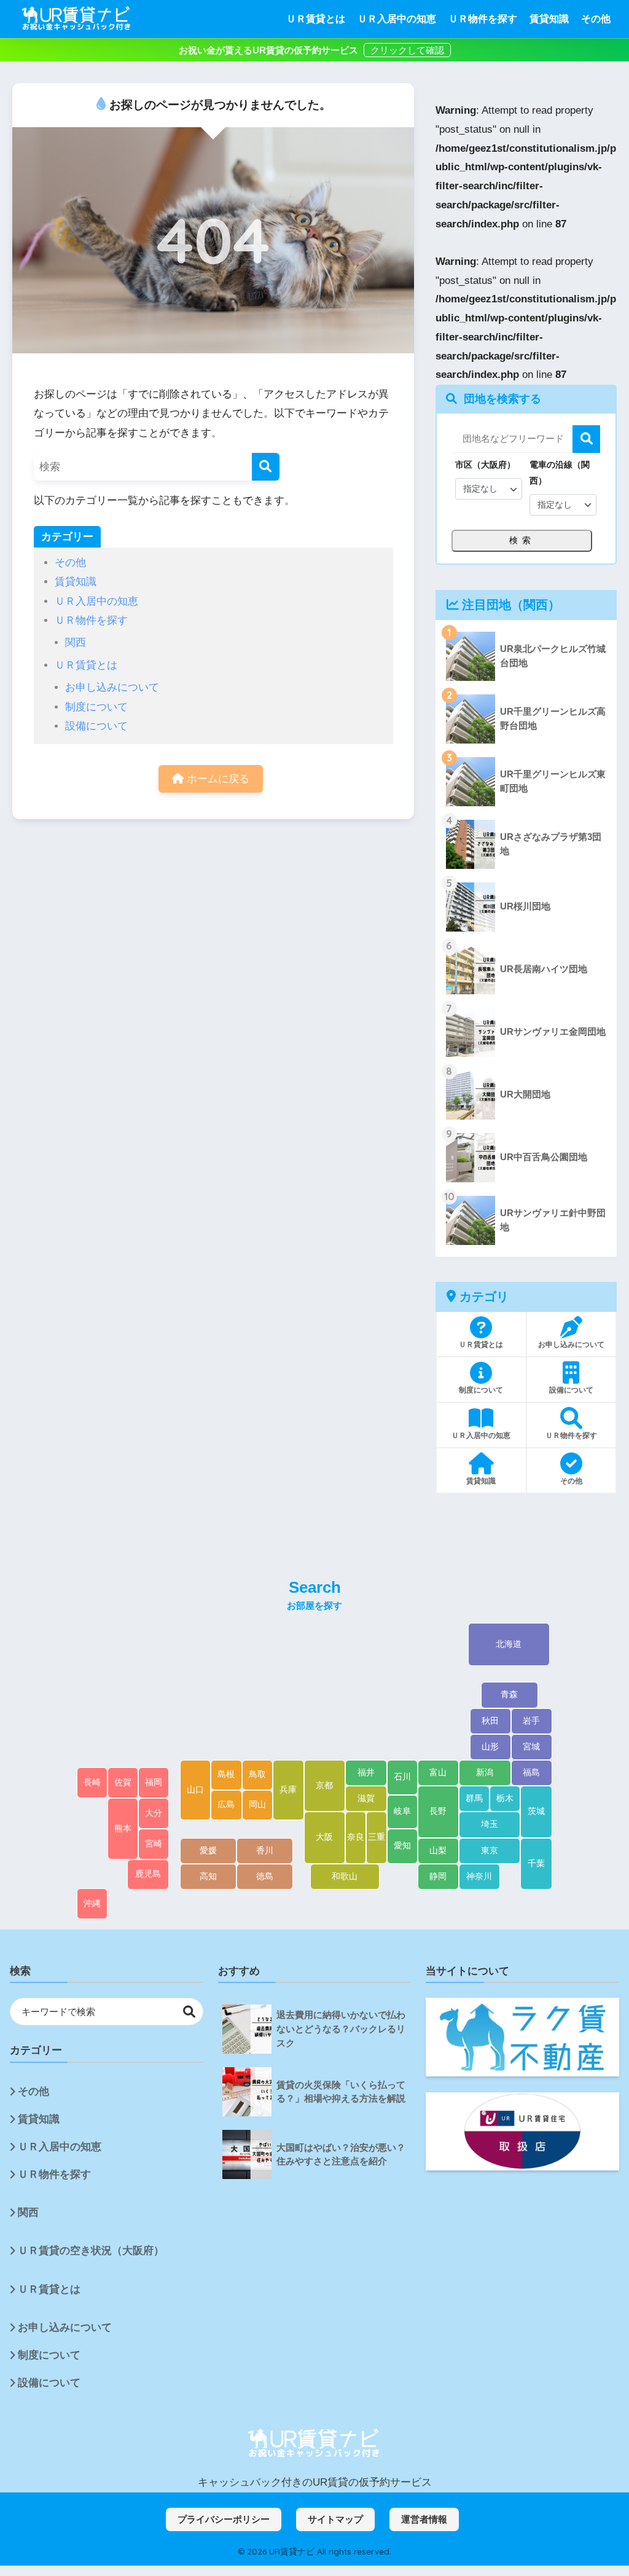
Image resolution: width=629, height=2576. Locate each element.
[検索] (266, 467)
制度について (96, 707)
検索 (586, 439)
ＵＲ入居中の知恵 (397, 19)
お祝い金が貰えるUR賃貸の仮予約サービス (270, 50)
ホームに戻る (217, 779)
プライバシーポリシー (224, 2519)
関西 (76, 642)
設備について (96, 726)
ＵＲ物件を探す (483, 19)
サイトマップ (335, 2519)
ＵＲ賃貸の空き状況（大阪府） (91, 2251)
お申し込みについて (112, 687)
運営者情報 (424, 2519)
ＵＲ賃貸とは (316, 19)
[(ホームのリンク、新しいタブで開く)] (314, 2444)
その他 (596, 19)
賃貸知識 (549, 19)
